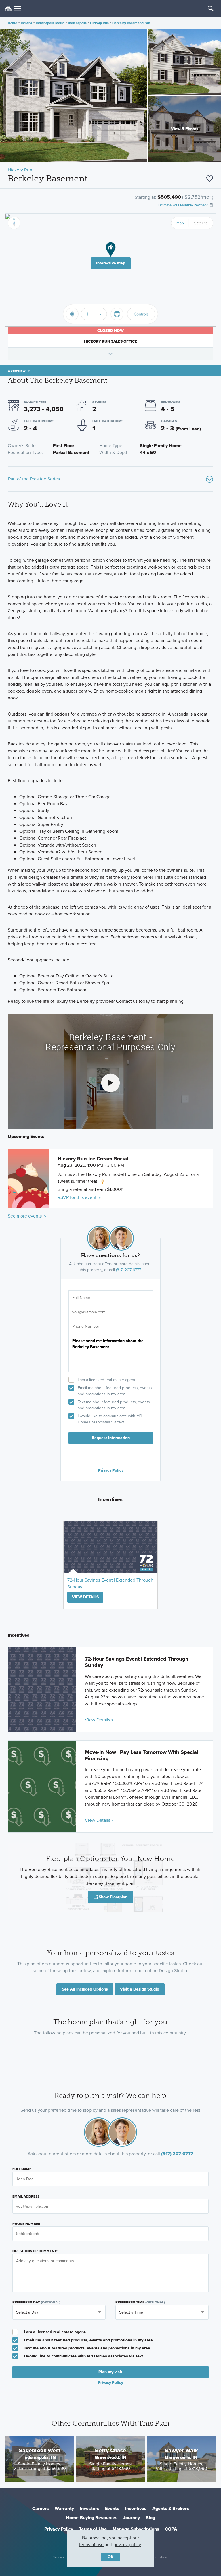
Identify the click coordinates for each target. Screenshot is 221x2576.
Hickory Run (99, 23)
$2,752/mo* (198, 197)
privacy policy (127, 2545)
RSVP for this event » (79, 1197)
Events (112, 2508)
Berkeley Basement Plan (131, 23)
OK (110, 2557)
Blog (150, 2518)
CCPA (171, 2529)
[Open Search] (211, 9)
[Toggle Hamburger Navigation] (13, 9)
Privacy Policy (111, 1470)
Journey (132, 2518)
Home (13, 23)
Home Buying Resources (92, 2518)
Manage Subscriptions (136, 2529)
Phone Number (26, 2224)
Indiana (26, 23)
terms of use (91, 2545)
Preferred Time (140, 2302)
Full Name (22, 2169)
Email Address (26, 2196)
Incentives (136, 2508)
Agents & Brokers (171, 2508)
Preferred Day (36, 2302)
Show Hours (110, 354)
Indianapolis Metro (50, 23)
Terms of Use (93, 2529)
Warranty (64, 2508)
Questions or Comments (35, 2251)
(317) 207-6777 (128, 1270)
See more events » (27, 1216)
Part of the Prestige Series (34, 479)
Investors (89, 2508)
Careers (41, 2508)
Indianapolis (77, 23)
